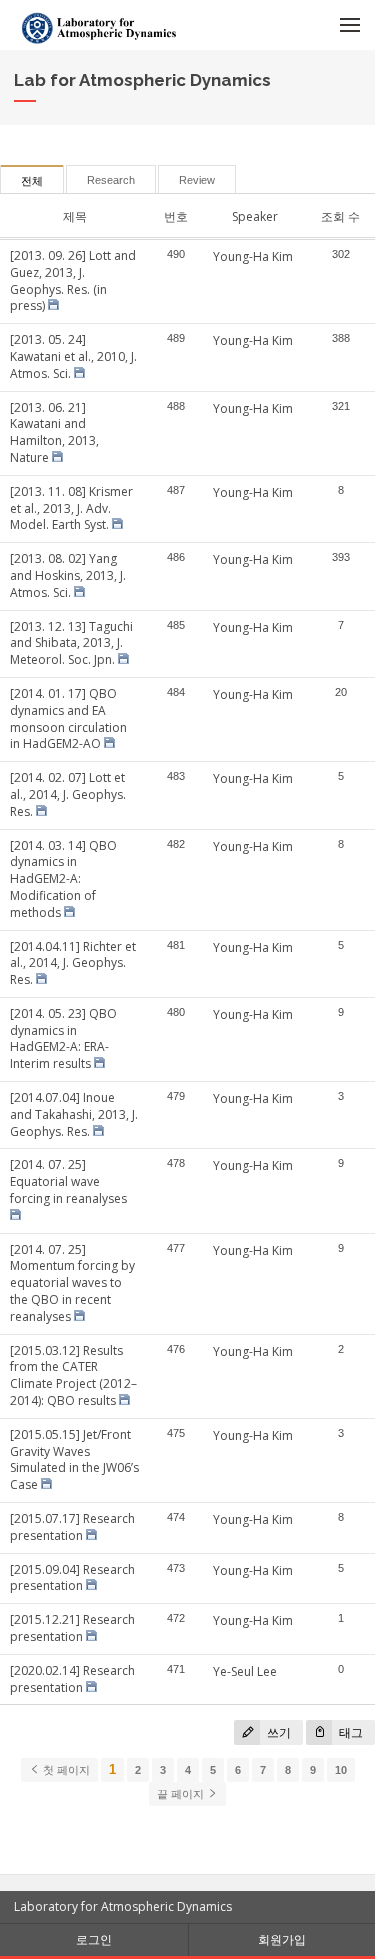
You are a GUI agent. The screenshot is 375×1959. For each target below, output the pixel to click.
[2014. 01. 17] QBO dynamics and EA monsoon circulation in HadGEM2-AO (68, 718)
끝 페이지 (182, 1794)
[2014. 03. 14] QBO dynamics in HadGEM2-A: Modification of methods (63, 879)
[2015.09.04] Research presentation (72, 1578)
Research (111, 180)
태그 (349, 1732)
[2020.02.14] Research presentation (72, 1679)
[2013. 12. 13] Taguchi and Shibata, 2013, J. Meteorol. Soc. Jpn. (71, 643)
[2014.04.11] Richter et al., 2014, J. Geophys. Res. (73, 963)
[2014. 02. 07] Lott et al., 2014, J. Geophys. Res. (68, 794)
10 (341, 1770)
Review (197, 180)
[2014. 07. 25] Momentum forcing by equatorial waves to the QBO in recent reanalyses (72, 1283)
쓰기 (277, 1732)
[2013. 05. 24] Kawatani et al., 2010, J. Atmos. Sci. (73, 356)
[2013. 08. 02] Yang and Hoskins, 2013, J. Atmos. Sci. (68, 575)
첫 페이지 (65, 1770)
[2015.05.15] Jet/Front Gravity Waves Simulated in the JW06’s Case (74, 1459)
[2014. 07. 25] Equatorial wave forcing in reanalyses (68, 1181)
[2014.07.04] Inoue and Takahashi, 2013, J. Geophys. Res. (74, 1114)
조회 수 (340, 216)
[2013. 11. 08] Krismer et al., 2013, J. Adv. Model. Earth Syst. (71, 508)
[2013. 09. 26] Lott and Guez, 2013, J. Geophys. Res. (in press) (73, 280)
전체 (32, 181)
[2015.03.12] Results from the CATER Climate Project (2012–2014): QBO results (73, 1375)
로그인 (94, 1939)
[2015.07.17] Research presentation (72, 1527)
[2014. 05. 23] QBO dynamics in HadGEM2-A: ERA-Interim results (63, 1038)
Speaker (255, 216)
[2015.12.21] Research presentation (72, 1628)
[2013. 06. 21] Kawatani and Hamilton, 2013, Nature (54, 432)
